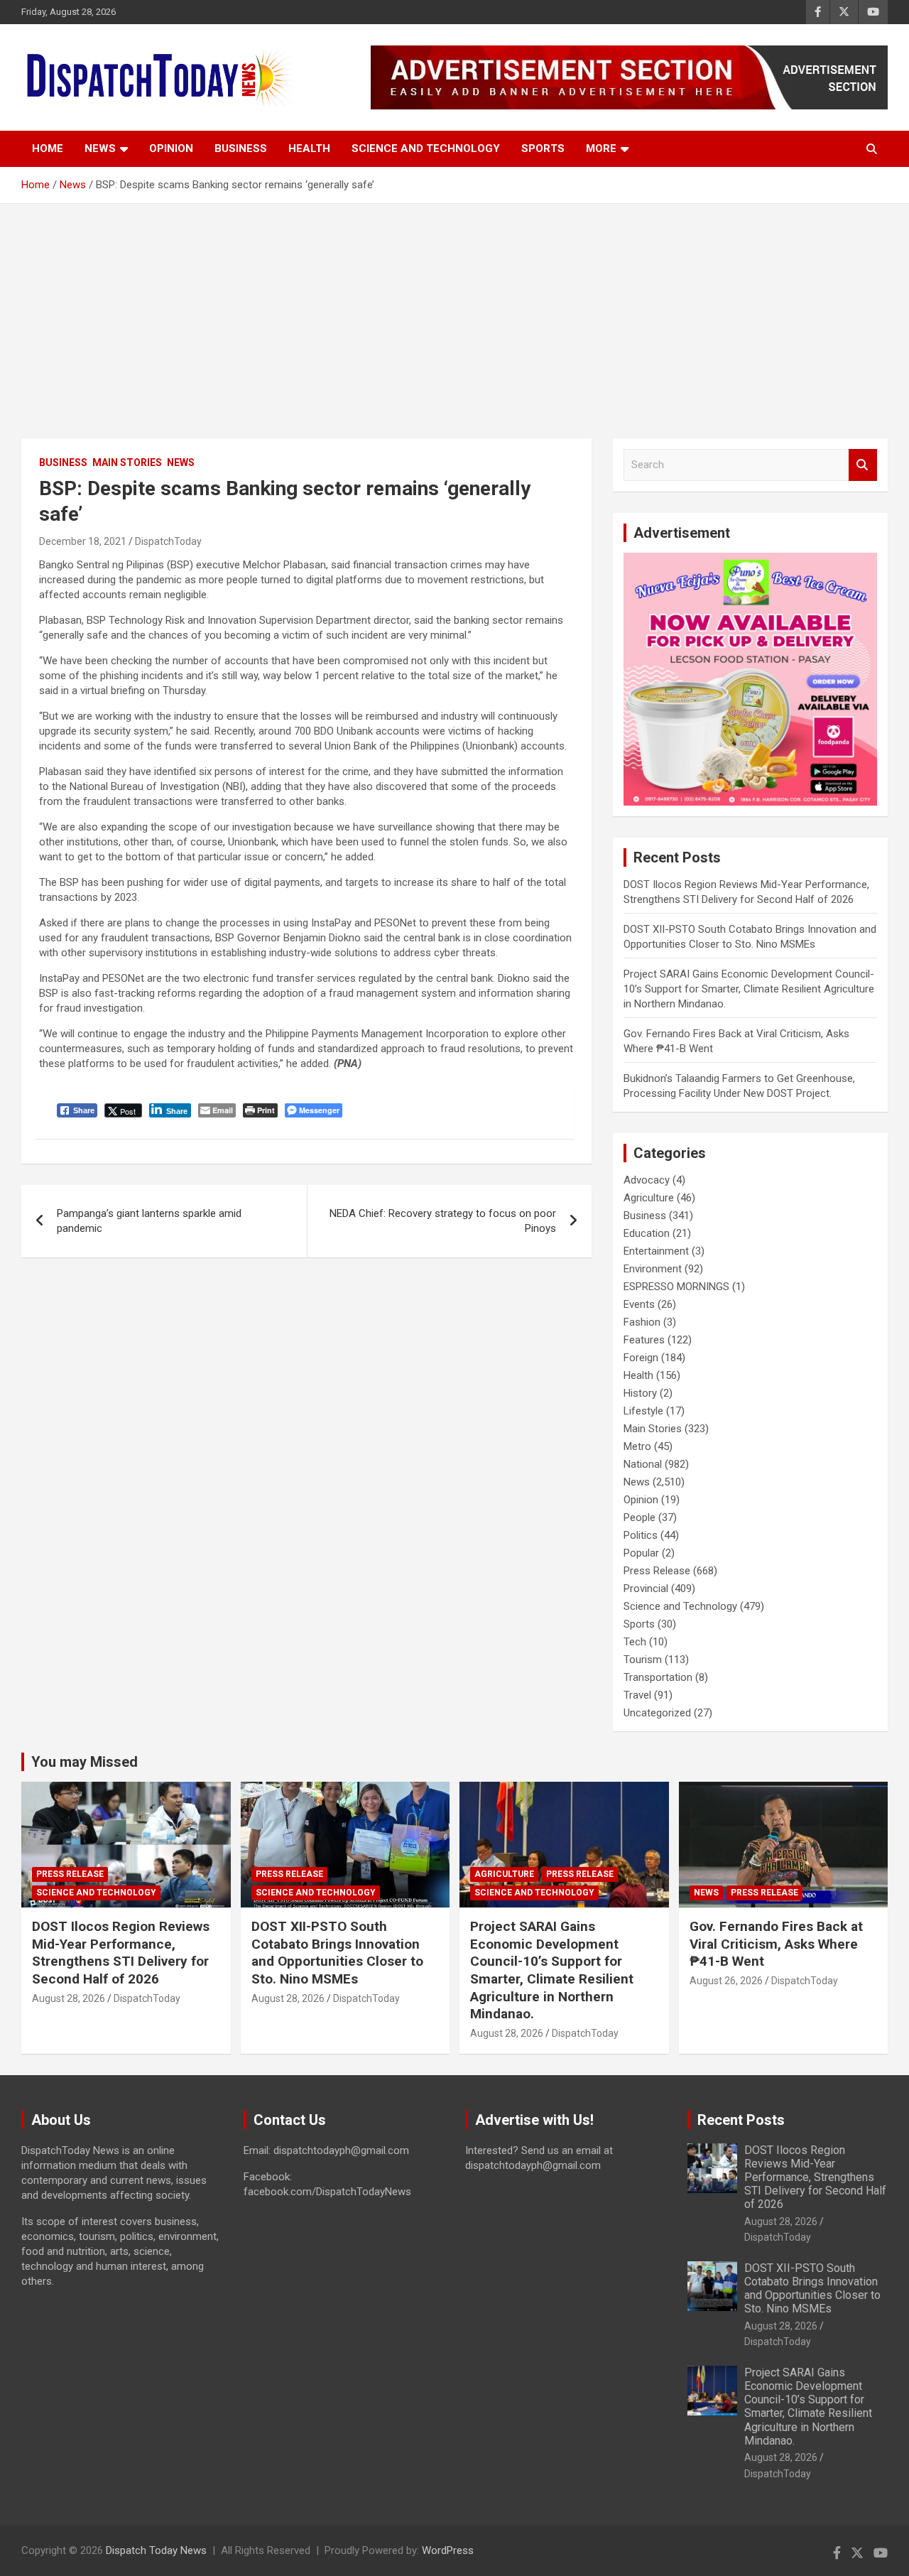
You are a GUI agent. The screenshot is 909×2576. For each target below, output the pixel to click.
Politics (641, 1535)
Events (639, 1304)
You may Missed (85, 1762)
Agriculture (649, 1198)
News (100, 148)
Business (241, 148)
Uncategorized (657, 1713)
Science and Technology (426, 148)
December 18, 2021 (83, 541)
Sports (543, 148)
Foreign (641, 1358)
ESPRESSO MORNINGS (676, 1287)
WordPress (448, 2550)
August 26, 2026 (726, 1981)
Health (309, 148)
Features (644, 1340)
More (601, 148)
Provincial (646, 1589)
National (643, 1464)
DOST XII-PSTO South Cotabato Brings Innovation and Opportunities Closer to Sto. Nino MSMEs (337, 1953)
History (640, 1393)
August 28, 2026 (69, 1998)
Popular (641, 1553)
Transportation (658, 1677)
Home (48, 148)
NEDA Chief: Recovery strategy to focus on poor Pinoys (443, 1221)
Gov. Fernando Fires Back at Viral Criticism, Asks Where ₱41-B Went (776, 1944)
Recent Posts (741, 2120)
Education (647, 1233)
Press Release (657, 1571)
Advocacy (647, 1180)
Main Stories (127, 462)
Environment (653, 1269)
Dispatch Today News (156, 2550)
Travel (637, 1695)
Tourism (643, 1660)
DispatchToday (168, 541)
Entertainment (656, 1251)
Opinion (171, 148)
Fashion (642, 1322)
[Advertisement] (454, 310)
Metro (637, 1446)
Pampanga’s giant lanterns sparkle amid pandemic (149, 1221)
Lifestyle (643, 1411)
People (639, 1517)
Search (863, 465)
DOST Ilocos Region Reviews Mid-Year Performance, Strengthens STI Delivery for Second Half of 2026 (121, 1953)
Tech (635, 1642)
